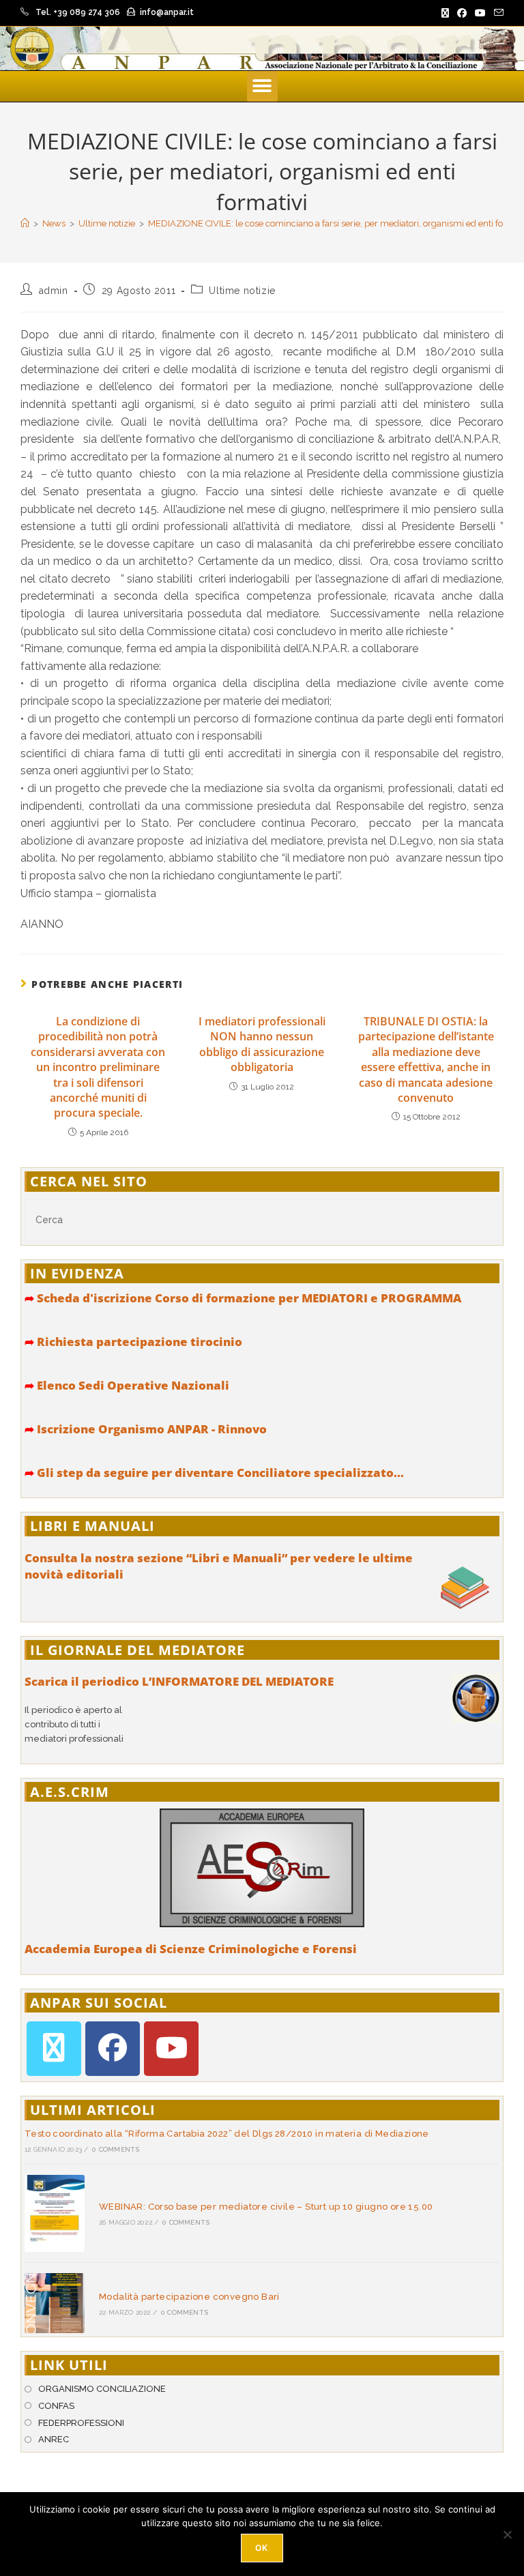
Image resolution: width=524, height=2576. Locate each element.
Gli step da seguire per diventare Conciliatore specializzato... (214, 1473)
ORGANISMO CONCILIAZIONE (102, 2389)
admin (54, 291)
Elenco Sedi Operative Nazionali (127, 1385)
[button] (262, 86)
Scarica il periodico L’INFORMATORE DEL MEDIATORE (179, 1681)
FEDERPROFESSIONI (81, 2423)
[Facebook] (113, 2049)
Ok (262, 2548)
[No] (507, 2534)
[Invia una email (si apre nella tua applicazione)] (497, 13)
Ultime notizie (242, 291)
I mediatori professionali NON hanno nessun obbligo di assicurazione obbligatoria (262, 1044)
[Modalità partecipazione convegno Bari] (55, 2303)
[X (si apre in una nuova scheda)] (445, 13)
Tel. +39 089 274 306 (78, 12)
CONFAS (56, 2406)
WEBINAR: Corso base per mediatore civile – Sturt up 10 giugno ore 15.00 (266, 2207)
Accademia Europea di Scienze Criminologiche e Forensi (191, 1949)
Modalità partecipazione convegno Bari (189, 2297)
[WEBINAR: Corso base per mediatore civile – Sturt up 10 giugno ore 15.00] (55, 2214)
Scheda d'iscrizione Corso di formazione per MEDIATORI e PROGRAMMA (243, 1298)
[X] (54, 2049)
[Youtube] (171, 2049)
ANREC (54, 2439)
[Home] (25, 223)
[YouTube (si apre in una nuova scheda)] (480, 13)
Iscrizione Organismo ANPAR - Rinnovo (146, 1429)
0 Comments (116, 2149)
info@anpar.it (167, 12)
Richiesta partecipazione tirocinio (133, 1342)
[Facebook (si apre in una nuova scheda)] (462, 13)
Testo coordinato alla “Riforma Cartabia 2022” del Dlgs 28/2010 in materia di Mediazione (227, 2134)
